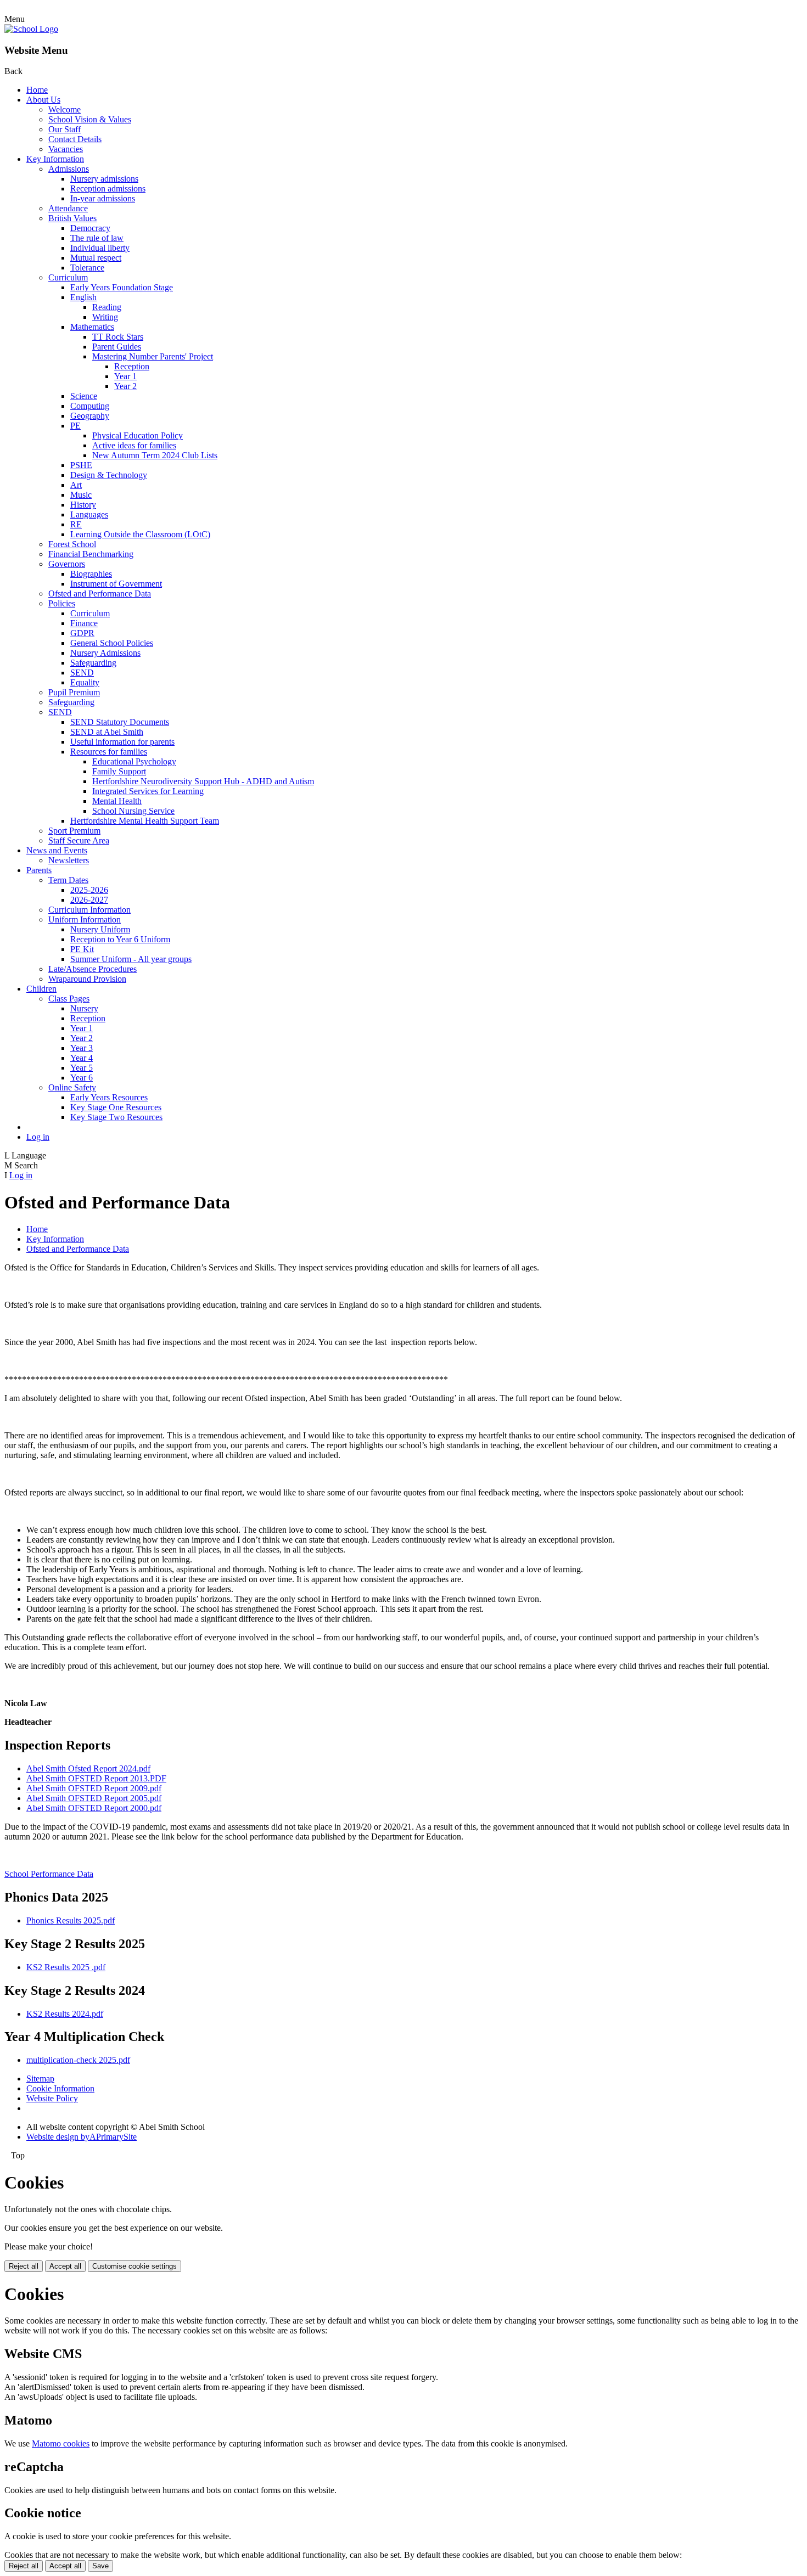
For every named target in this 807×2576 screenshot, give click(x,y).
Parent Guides (117, 347)
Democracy (90, 228)
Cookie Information (60, 2088)
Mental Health (117, 801)
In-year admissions (103, 198)
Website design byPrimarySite (82, 2137)
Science (84, 396)
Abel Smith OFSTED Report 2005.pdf (94, 1798)
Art (76, 485)
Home (37, 90)
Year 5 (82, 1068)
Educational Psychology (134, 761)
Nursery (84, 1008)
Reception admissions (108, 189)
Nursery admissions (104, 179)
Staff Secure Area (79, 840)
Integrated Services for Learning (148, 791)
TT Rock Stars (118, 337)
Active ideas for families (134, 445)
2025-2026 (89, 890)
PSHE (81, 465)
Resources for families (109, 752)
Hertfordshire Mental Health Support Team (145, 821)
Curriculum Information (89, 910)
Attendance (68, 208)
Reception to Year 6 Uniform (120, 939)
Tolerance (87, 268)
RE (76, 524)
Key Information (55, 159)
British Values (72, 218)
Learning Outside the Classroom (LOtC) (140, 534)
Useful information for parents (122, 742)
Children (41, 989)
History (83, 505)
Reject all (24, 2266)
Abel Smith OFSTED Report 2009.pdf (94, 1788)
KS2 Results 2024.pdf (65, 2014)
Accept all (65, 2266)
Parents (39, 870)
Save (100, 2566)
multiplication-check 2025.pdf (78, 2060)
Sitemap (40, 2079)
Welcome (65, 109)
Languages (89, 514)
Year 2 (125, 386)
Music (81, 495)
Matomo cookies (61, 2443)
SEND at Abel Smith (107, 732)
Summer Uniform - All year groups (131, 959)
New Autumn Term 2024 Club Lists (155, 455)
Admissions (69, 169)
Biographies (91, 574)
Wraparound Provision (87, 979)
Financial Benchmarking (91, 554)
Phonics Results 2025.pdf (71, 1920)
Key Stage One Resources (116, 1107)
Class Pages (69, 999)
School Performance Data (49, 1874)
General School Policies (112, 643)
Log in (38, 1137)
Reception (132, 366)
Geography (90, 416)
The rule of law (97, 238)
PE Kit (82, 949)
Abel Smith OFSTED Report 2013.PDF (96, 1778)
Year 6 (82, 1078)
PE (75, 426)
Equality (85, 682)
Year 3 (82, 1048)
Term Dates (68, 880)
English (83, 297)
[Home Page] (31, 29)
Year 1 (125, 376)
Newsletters (69, 860)
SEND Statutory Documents (120, 722)
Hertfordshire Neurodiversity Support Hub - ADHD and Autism (203, 781)
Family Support (119, 771)
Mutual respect (96, 258)
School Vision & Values (90, 119)
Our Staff (65, 129)
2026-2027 (89, 900)
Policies (62, 603)
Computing (90, 406)
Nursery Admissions (105, 653)
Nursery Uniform (100, 929)
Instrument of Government (116, 584)
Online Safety (72, 1087)
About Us (43, 100)
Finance (84, 623)
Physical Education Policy (138, 435)
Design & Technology (109, 475)
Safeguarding (93, 663)
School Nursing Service (133, 811)
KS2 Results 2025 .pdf (66, 1967)
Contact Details (75, 139)
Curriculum (68, 277)
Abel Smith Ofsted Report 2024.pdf (88, 1768)
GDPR (82, 633)
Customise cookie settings (134, 2266)
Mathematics (92, 327)
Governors (67, 564)
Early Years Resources (109, 1097)
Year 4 (82, 1058)
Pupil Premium (74, 692)
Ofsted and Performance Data (100, 594)
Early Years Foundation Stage (122, 287)
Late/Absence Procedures (93, 969)
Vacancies (66, 149)
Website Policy (52, 2098)
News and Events (57, 850)
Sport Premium (74, 831)
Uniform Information (85, 919)
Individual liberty (100, 248)
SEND (82, 673)
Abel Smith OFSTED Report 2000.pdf (94, 1808)
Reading (107, 307)
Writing (105, 317)
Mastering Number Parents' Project (153, 356)
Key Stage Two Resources (116, 1117)
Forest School (72, 544)
